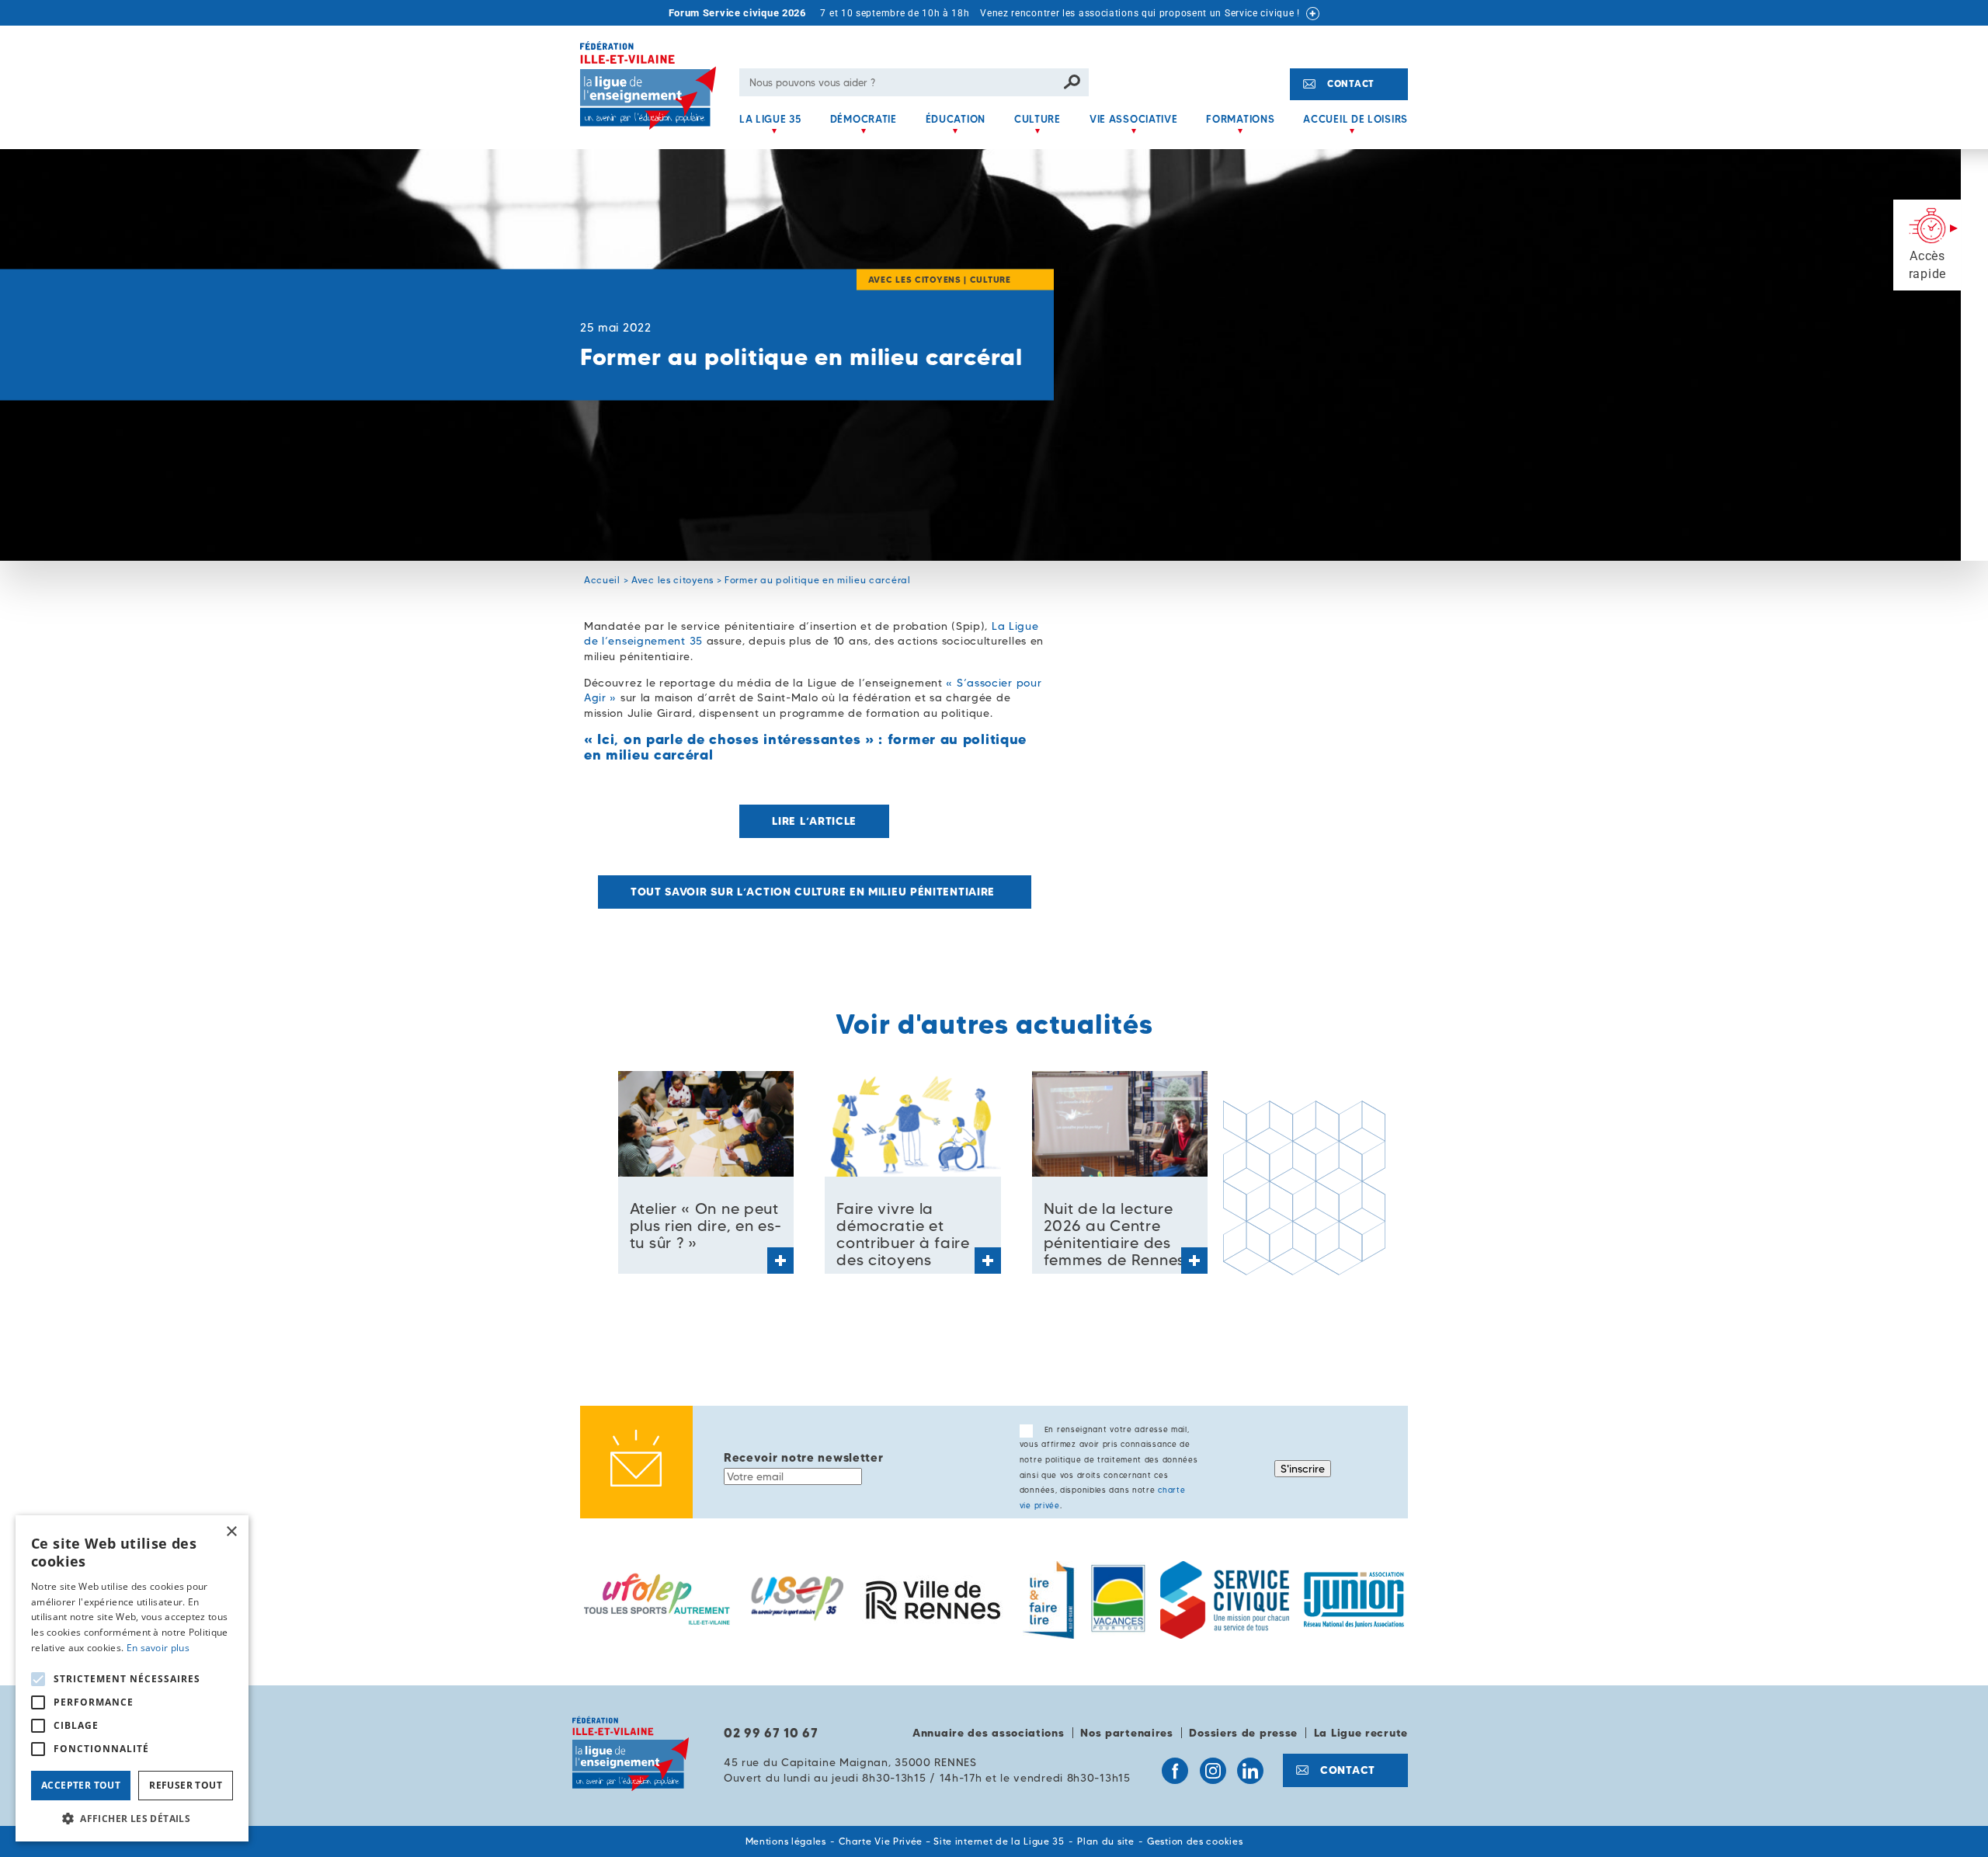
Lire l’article (814, 821)
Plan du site (1105, 1841)
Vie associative (1134, 119)
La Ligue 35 (770, 119)
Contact (1351, 83)
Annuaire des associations (989, 1733)
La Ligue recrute (1361, 1733)
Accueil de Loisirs (1355, 119)
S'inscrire (1303, 1469)
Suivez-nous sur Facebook (1175, 1771)
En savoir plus (158, 1648)
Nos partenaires (1127, 1733)
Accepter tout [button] (81, 1785)
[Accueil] (654, 95)
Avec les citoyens (673, 580)
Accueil (602, 580)
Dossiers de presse (1243, 1733)
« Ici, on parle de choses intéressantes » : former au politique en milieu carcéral (805, 747)
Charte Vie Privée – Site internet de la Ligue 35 (952, 1841)
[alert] (132, 1678)
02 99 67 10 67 (771, 1733)
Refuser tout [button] (186, 1785)
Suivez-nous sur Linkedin (1250, 1771)
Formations (1240, 119)
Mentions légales (786, 1841)
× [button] (231, 1532)
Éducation (956, 119)
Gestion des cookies (1195, 1841)
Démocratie (864, 119)
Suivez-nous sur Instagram (1213, 1771)
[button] (132, 1818)
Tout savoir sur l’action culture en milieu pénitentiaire (815, 892)
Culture (1037, 119)
